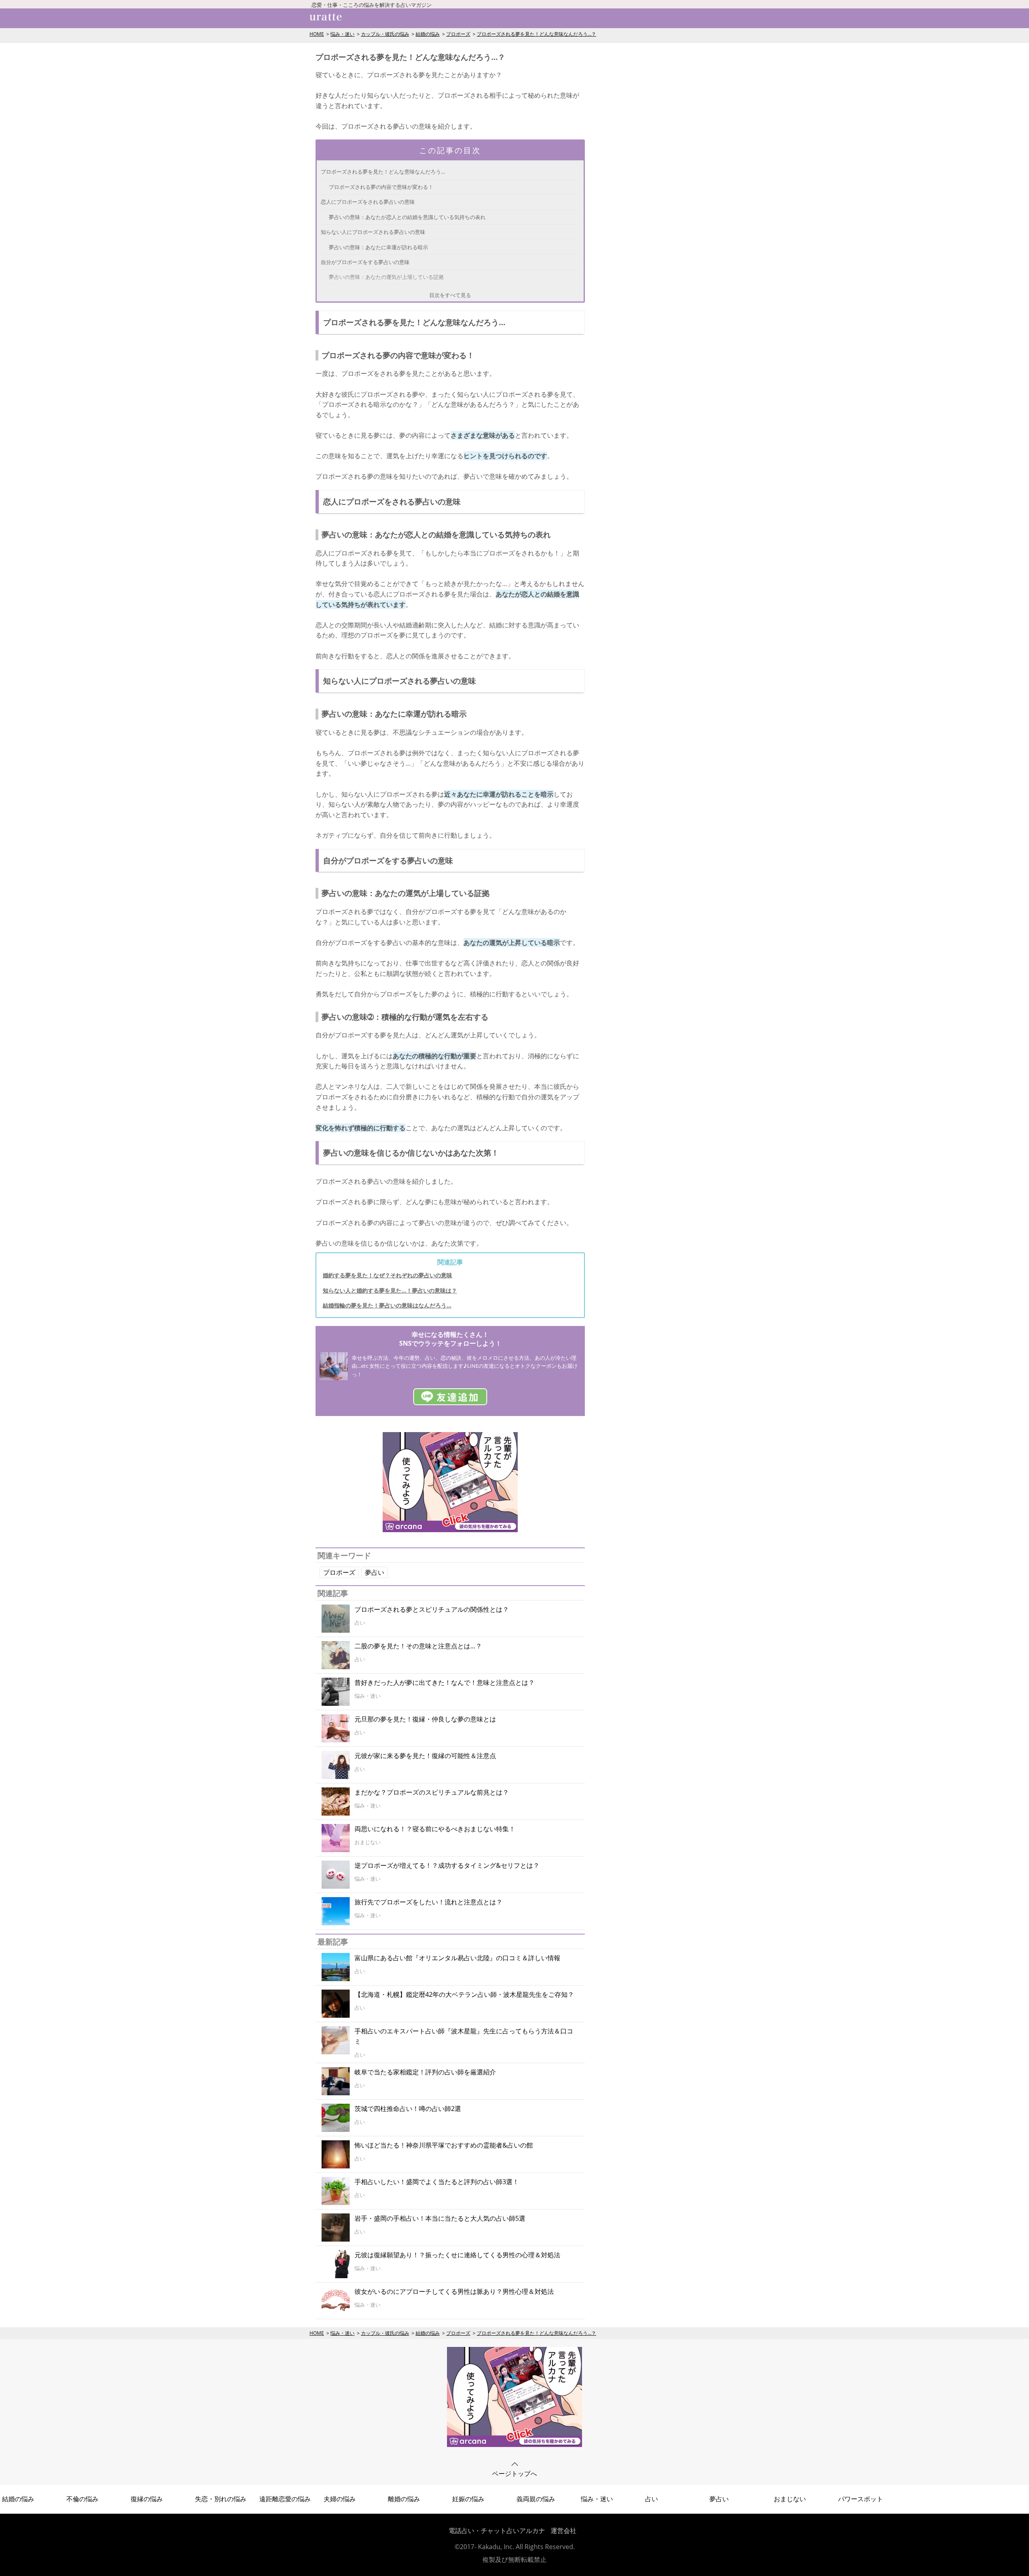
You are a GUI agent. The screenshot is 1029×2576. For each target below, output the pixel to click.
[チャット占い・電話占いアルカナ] (450, 1530)
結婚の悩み (428, 34)
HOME (317, 34)
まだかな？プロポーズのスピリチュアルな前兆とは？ (432, 1792)
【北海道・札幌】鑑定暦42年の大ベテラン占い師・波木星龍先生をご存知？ (464, 1994)
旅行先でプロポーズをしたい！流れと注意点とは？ (428, 1902)
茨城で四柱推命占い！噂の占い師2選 (408, 2109)
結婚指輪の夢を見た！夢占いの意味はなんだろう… (387, 1305)
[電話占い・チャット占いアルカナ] (514, 2445)
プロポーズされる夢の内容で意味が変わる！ (381, 187)
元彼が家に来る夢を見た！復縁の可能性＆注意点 (425, 1756)
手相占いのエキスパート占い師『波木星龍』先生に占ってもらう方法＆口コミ (464, 2036)
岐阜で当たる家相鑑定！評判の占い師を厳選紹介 (425, 2072)
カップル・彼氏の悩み (385, 34)
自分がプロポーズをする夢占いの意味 (365, 262)
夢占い (375, 1572)
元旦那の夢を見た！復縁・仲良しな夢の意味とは (425, 1719)
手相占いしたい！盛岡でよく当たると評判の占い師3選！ (437, 2182)
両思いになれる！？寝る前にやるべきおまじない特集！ (435, 1829)
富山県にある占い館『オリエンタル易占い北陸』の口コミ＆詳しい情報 (457, 1958)
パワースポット (861, 2499)
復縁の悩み (147, 2499)
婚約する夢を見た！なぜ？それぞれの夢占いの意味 (387, 1275)
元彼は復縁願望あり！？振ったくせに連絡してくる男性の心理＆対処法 (457, 2255)
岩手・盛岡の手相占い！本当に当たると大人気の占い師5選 (440, 2218)
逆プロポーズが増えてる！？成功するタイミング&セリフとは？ (447, 1865)
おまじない (790, 2499)
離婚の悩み (404, 2499)
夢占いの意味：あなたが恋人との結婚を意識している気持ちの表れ (407, 217)
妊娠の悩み (468, 2499)
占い (652, 2499)
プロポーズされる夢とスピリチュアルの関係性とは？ (432, 1609)
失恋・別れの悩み (221, 2499)
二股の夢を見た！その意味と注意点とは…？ (418, 1646)
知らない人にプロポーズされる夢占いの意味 (373, 232)
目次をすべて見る (450, 295)
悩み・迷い (342, 34)
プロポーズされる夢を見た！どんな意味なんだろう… (383, 172)
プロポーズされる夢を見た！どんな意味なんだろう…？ (536, 34)
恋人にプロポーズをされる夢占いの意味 (368, 202)
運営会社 (564, 2531)
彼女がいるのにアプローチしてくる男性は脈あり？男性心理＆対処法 (454, 2291)
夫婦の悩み (340, 2499)
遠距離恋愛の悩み (285, 2499)
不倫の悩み (82, 2499)
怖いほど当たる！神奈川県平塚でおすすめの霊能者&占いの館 (444, 2145)
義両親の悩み (536, 2499)
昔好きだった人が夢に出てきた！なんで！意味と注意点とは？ (445, 1682)
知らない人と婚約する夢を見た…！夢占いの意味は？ (390, 1290)
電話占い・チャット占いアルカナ (497, 2531)
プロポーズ (458, 34)
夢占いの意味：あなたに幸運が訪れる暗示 (378, 247)
